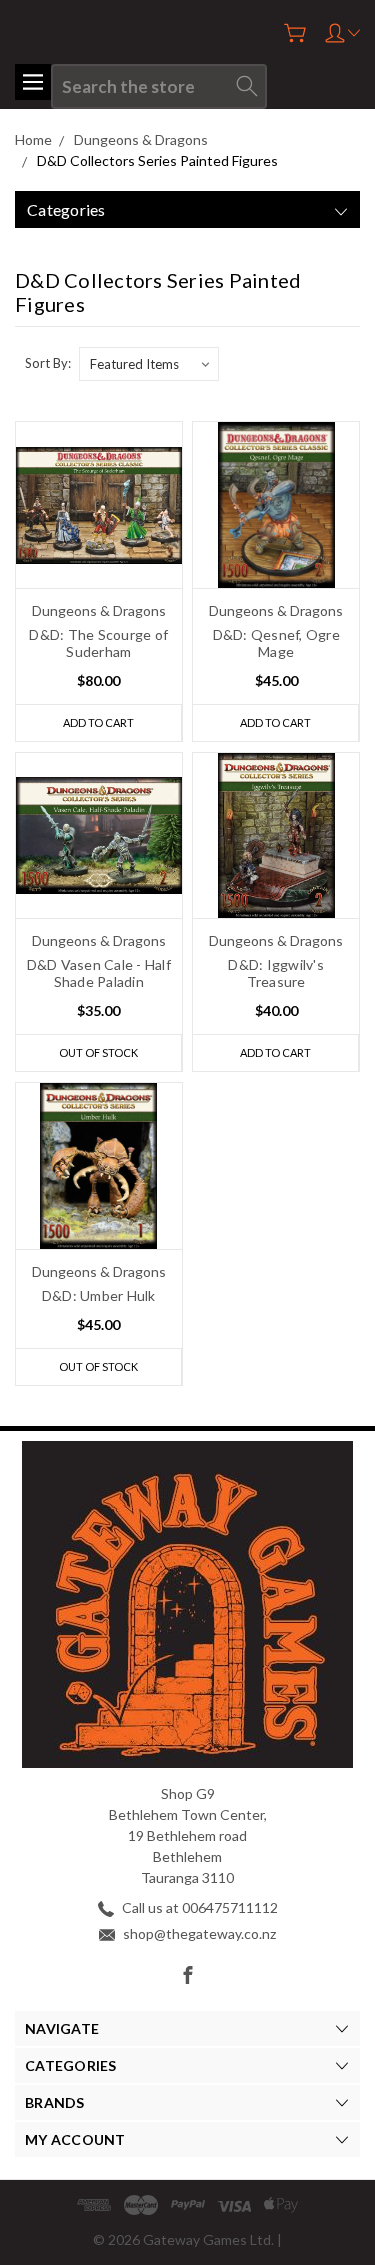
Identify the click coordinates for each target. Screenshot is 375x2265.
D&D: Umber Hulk (99, 1295)
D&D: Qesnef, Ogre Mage (276, 643)
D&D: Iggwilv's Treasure (276, 973)
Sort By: (48, 363)
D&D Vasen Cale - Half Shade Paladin (99, 973)
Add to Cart (98, 722)
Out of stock (98, 1052)
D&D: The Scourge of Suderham (98, 643)
